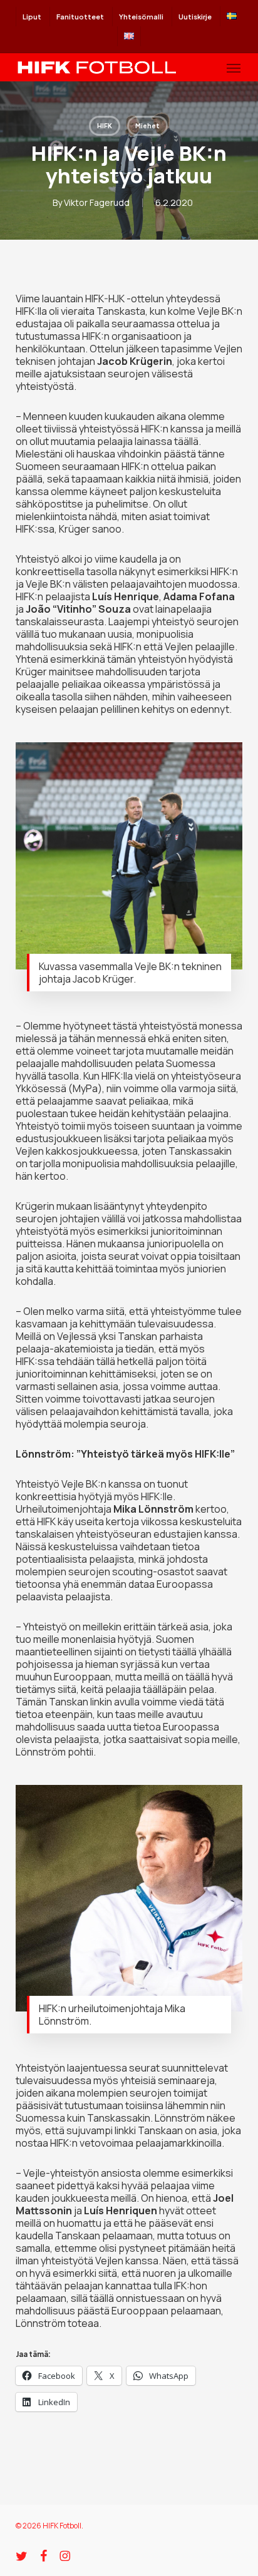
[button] (234, 68)
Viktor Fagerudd (97, 202)
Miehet (147, 126)
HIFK (105, 126)
